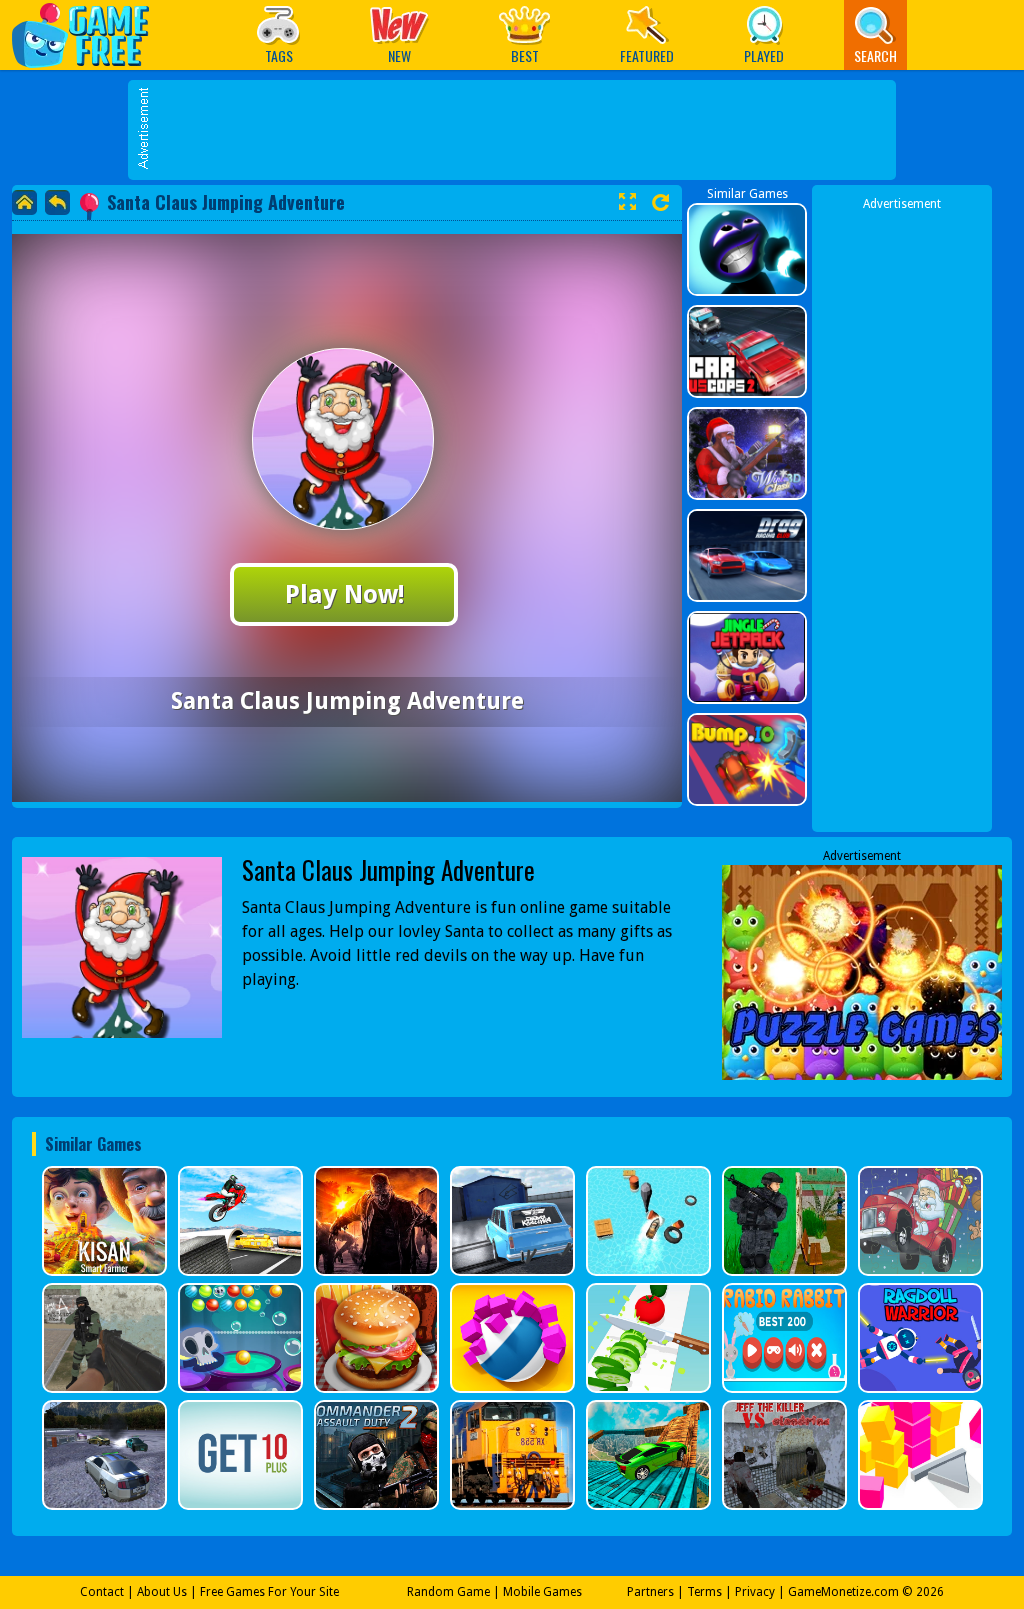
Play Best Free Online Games (90, 34)
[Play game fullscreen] (627, 202)
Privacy (755, 1592)
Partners (650, 1592)
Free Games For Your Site (269, 1592)
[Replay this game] (660, 202)
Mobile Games (542, 1592)
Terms (704, 1592)
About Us (162, 1592)
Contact (102, 1592)
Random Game (448, 1592)
